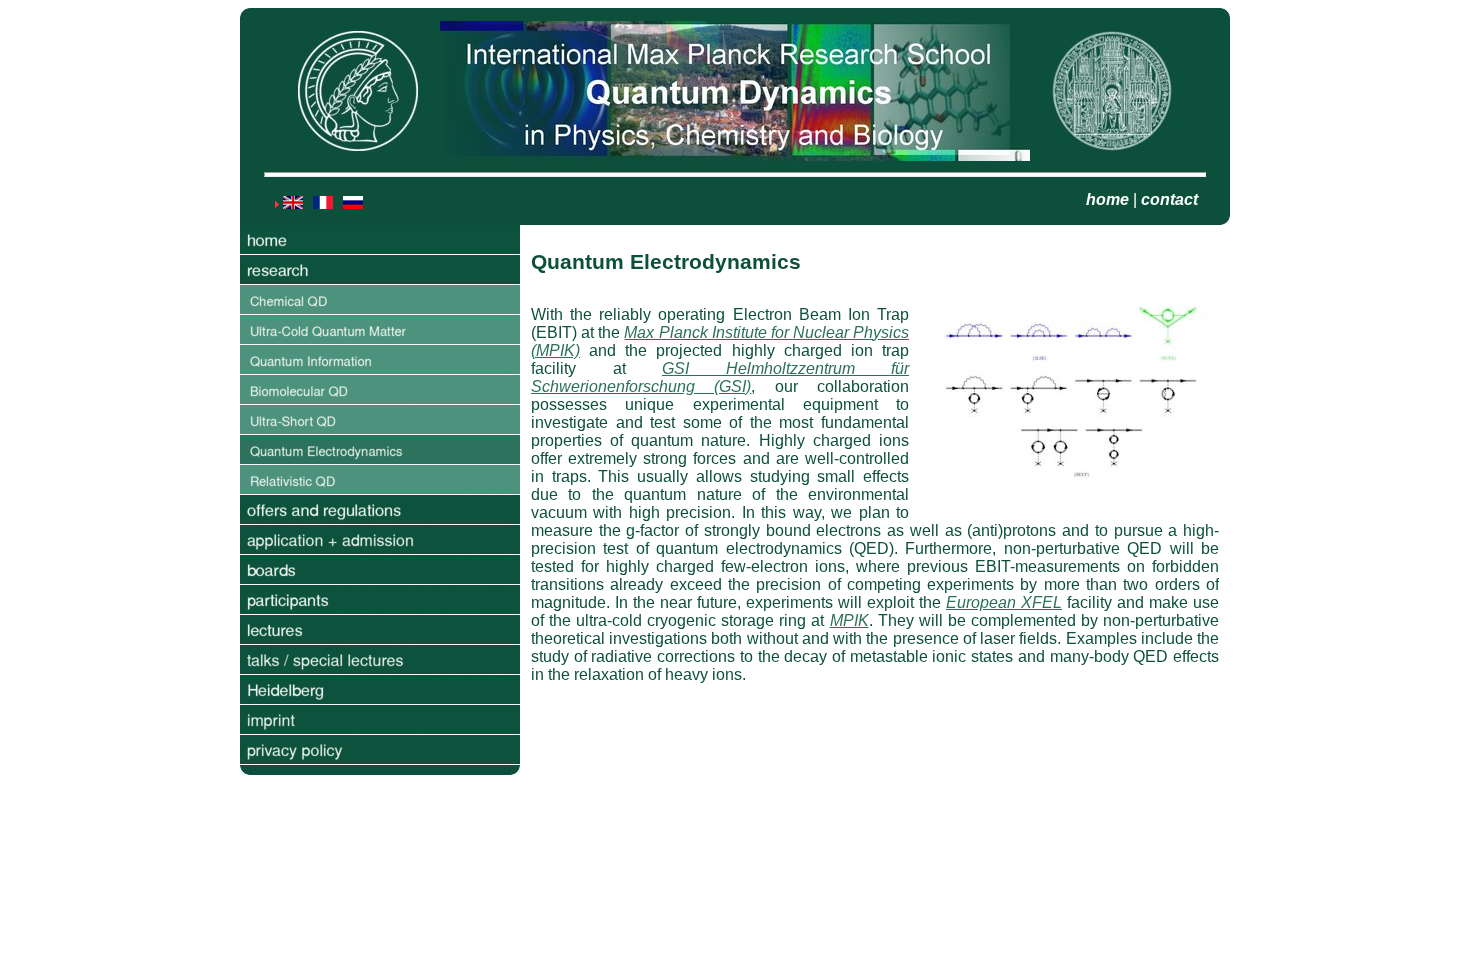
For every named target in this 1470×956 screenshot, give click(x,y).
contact (1169, 199)
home (1107, 199)
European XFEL (1004, 602)
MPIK (849, 620)
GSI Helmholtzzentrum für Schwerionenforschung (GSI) (720, 377)
